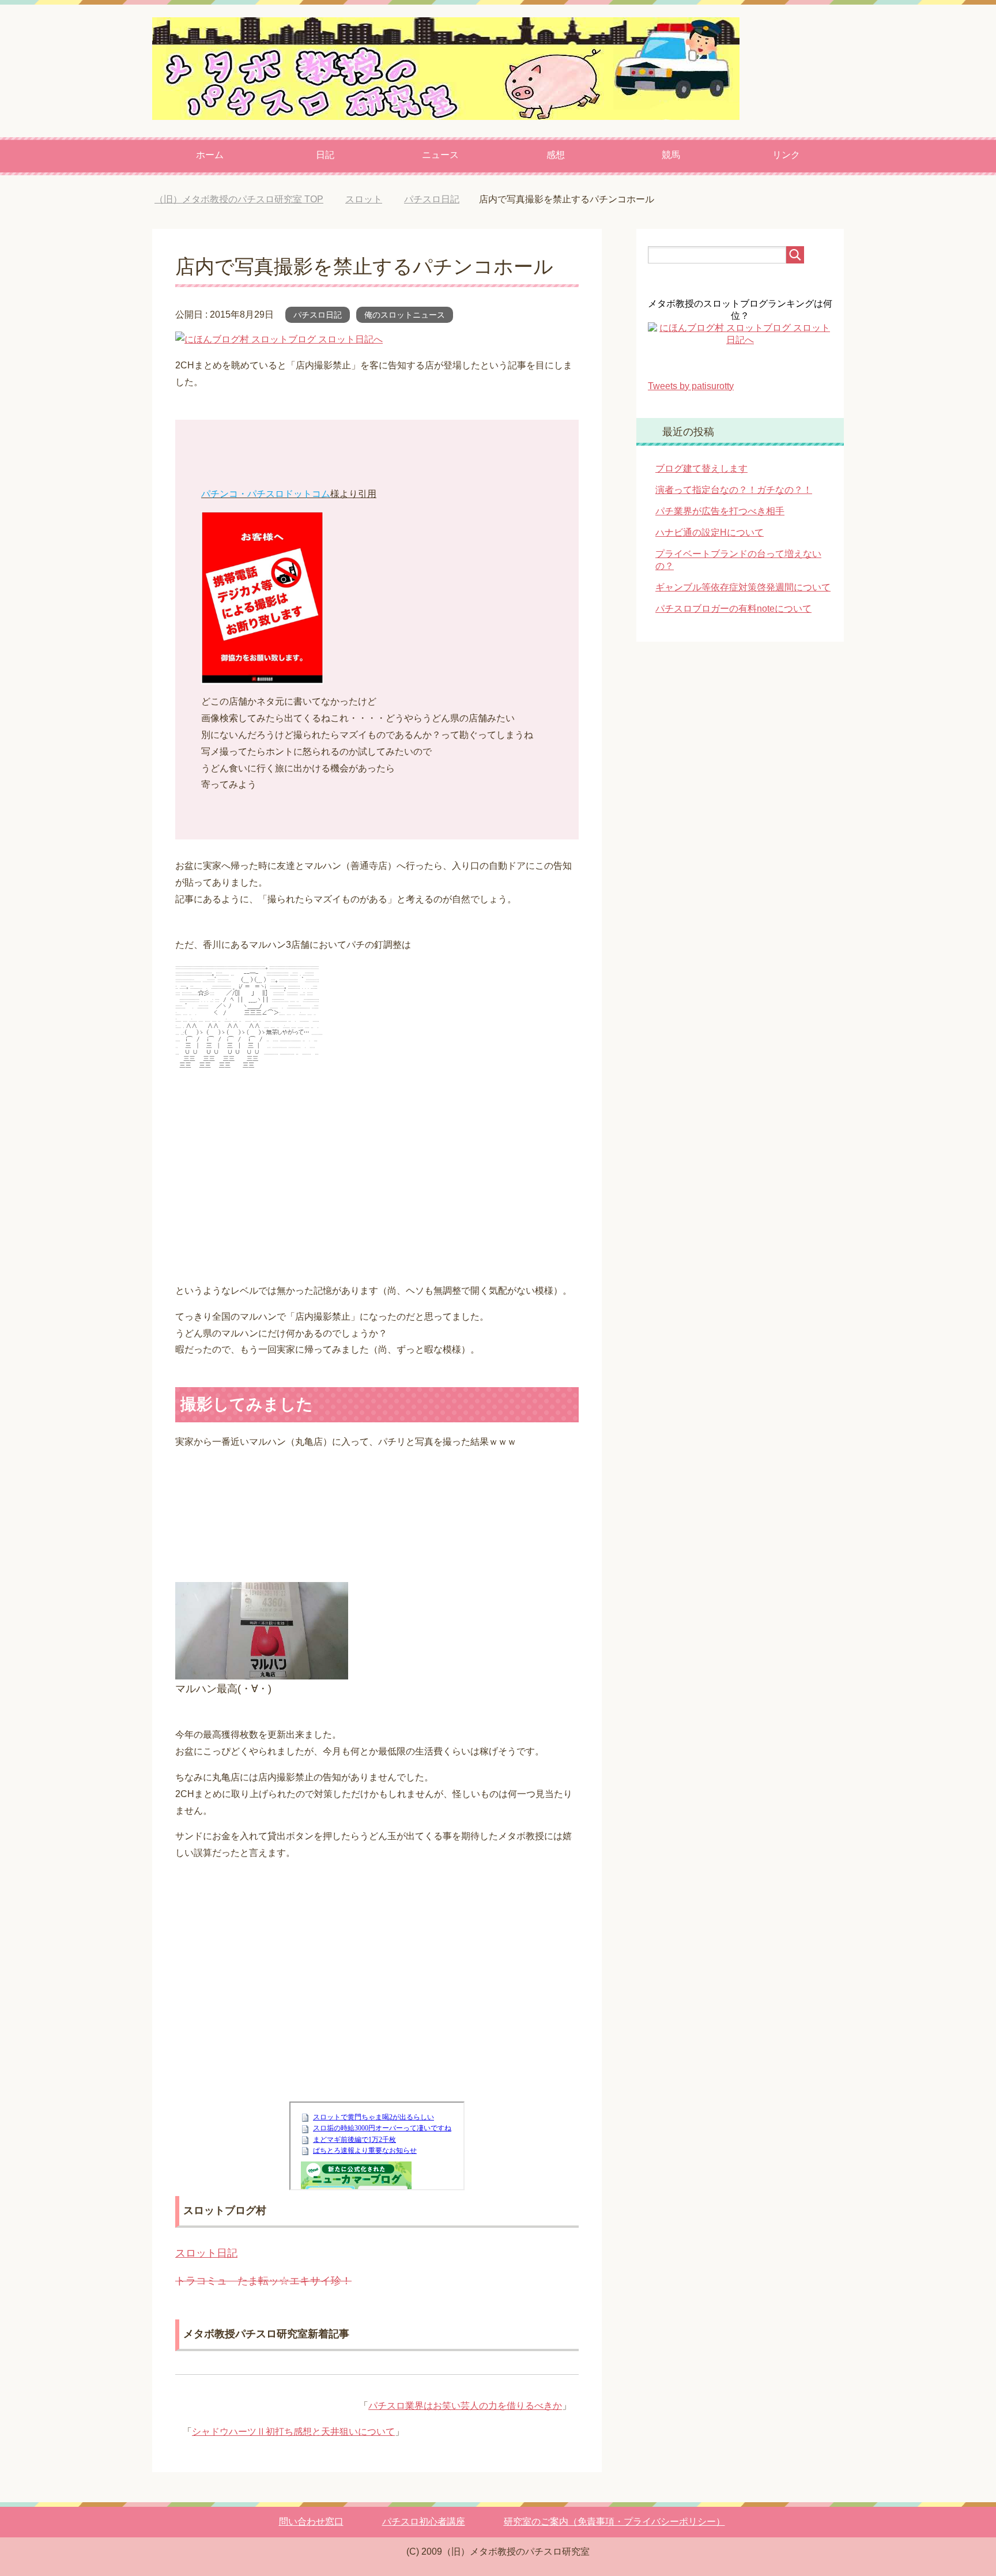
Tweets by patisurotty (691, 386)
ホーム (210, 155)
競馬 (671, 155)
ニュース (440, 155)
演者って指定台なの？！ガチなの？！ (734, 490)
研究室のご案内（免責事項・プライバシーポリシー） (614, 2522)
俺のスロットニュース (405, 315)
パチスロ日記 (318, 315)
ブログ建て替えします (701, 468)
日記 (325, 155)
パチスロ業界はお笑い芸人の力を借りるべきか (465, 2406)
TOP (239, 199)
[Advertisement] (377, 1180)
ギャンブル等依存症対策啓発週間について (743, 587)
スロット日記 (206, 2253)
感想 (556, 155)
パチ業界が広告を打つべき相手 (720, 511)
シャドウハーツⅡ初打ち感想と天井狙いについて (293, 2432)
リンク (786, 155)
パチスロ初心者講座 (424, 2522)
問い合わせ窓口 (311, 2522)
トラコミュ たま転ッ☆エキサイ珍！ (263, 2281)
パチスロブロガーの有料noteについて (733, 609)
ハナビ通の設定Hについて (710, 532)
